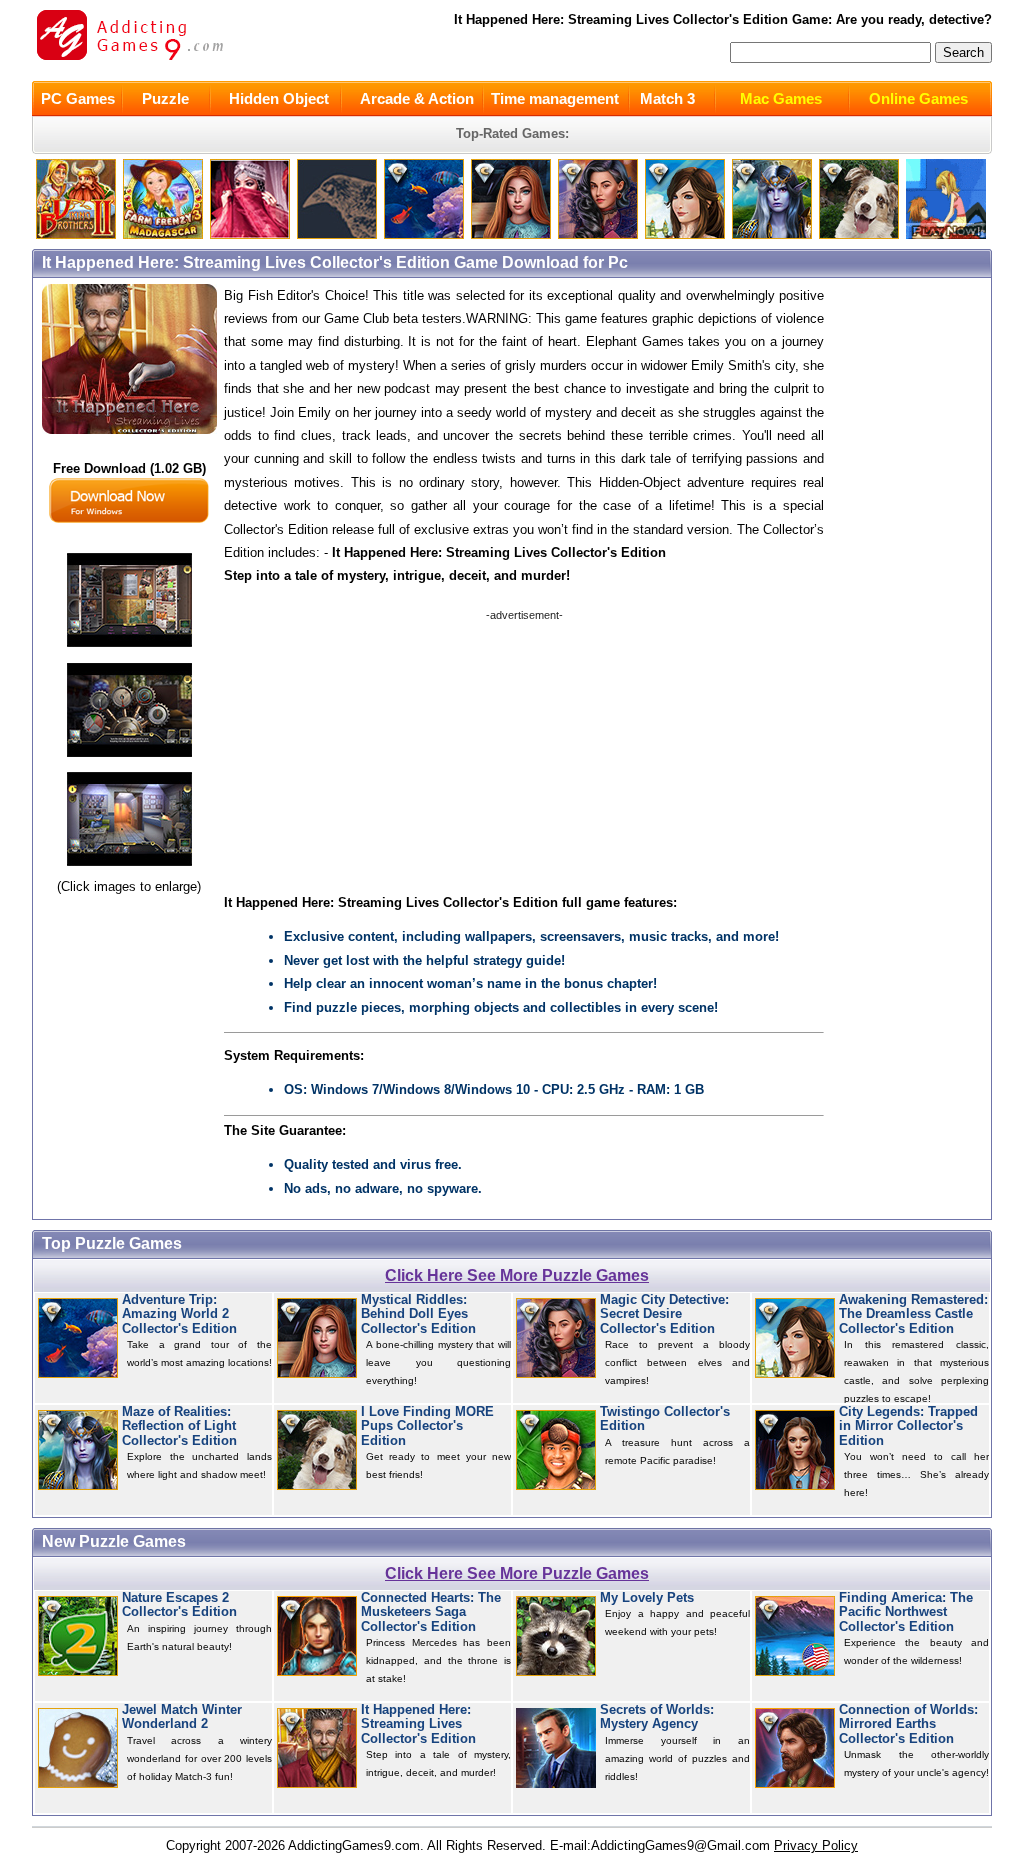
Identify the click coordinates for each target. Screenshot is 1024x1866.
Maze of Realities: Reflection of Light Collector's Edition (179, 1426)
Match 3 (667, 98)
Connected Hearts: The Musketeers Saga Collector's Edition (431, 1612)
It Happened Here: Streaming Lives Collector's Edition (418, 1724)
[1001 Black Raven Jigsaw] (337, 234)
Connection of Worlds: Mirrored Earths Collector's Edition (908, 1724)
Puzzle (165, 98)
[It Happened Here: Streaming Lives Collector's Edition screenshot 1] (129, 647)
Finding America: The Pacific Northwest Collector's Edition (906, 1612)
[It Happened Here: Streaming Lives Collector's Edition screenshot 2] (129, 757)
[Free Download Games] (946, 234)
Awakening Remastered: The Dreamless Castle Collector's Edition (913, 1314)
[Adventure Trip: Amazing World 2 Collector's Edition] (424, 234)
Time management (555, 98)
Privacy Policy (816, 1845)
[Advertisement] (524, 748)
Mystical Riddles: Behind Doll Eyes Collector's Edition (418, 1314)
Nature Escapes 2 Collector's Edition (179, 1605)
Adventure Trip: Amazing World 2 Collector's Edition (179, 1314)
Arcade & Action (417, 98)
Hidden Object (279, 98)
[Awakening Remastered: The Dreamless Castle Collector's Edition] (685, 234)
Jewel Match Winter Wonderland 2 (182, 1717)
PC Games (78, 98)
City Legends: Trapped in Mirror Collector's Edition (908, 1426)
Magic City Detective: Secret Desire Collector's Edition (664, 1314)
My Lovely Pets (647, 1598)
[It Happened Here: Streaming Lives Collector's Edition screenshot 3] (129, 866)
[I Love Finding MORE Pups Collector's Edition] (859, 234)
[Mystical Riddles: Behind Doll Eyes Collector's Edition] (511, 234)
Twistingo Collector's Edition (665, 1419)
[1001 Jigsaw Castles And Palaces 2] (250, 234)
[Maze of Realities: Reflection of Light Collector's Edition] (772, 234)
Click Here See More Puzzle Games (517, 1275)
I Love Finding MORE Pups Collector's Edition (427, 1426)
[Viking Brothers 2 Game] (76, 234)
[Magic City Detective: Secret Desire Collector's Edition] (598, 234)
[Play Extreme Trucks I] (163, 234)
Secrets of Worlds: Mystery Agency (657, 1717)
